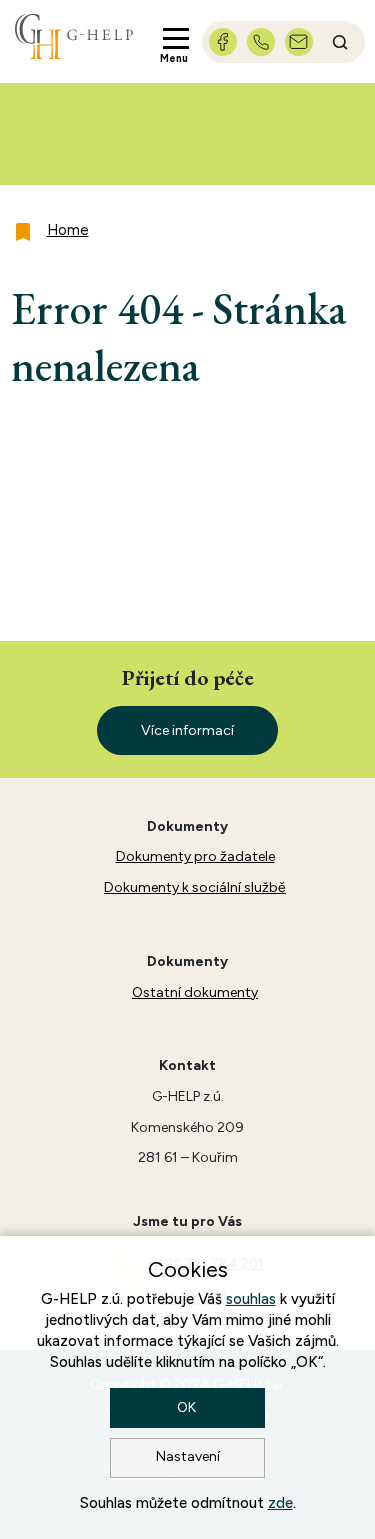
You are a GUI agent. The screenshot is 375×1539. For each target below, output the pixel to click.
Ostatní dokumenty (195, 992)
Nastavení (188, 1456)
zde (280, 1503)
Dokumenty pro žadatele (195, 856)
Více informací (187, 730)
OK (188, 1407)
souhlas (251, 1299)
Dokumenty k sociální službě (195, 887)
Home (68, 230)
